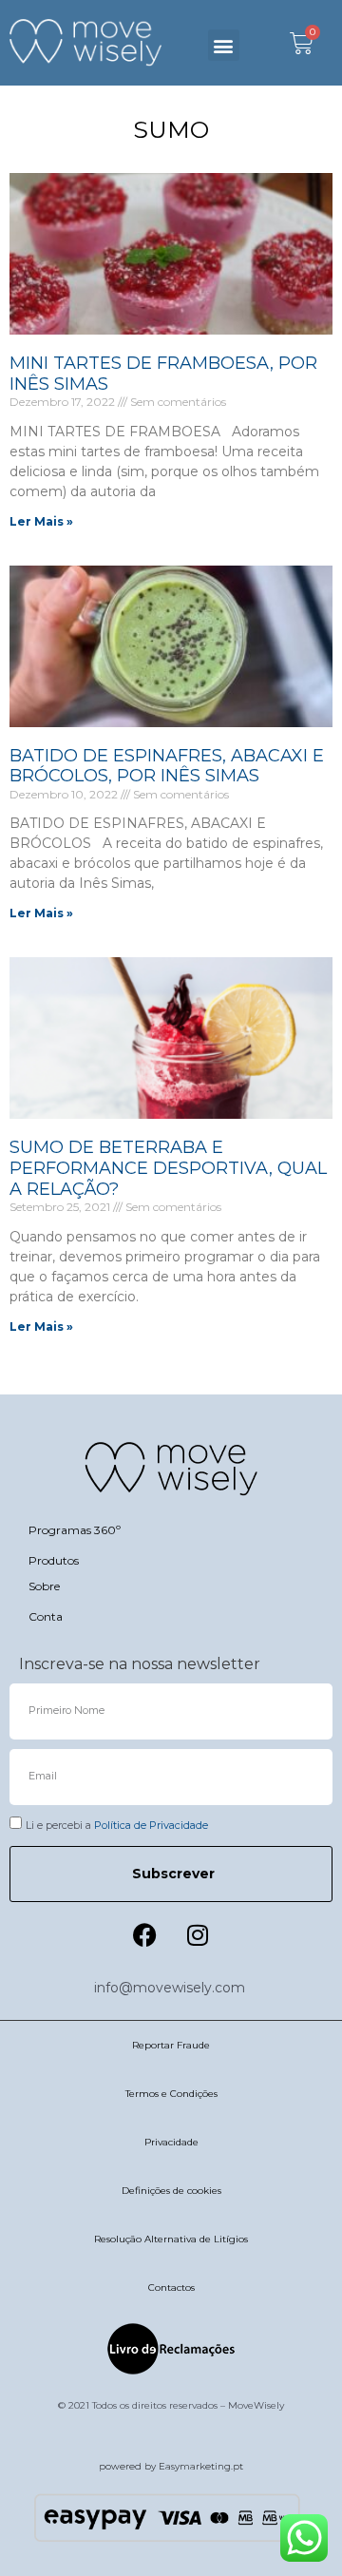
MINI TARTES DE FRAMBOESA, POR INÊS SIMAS (163, 374)
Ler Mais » (41, 521)
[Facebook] (145, 1935)
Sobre (44, 1586)
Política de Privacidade (151, 1825)
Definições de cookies (171, 2191)
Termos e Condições (171, 2094)
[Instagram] (198, 1935)
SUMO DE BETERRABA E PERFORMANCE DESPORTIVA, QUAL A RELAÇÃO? (168, 1168)
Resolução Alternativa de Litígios (171, 2239)
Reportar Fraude (171, 2045)
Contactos (171, 2288)
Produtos (54, 1560)
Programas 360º (75, 1530)
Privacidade (171, 2142)
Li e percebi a (117, 1825)
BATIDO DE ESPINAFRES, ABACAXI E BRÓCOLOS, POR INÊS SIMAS (167, 766)
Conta (46, 1616)
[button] (224, 45)
